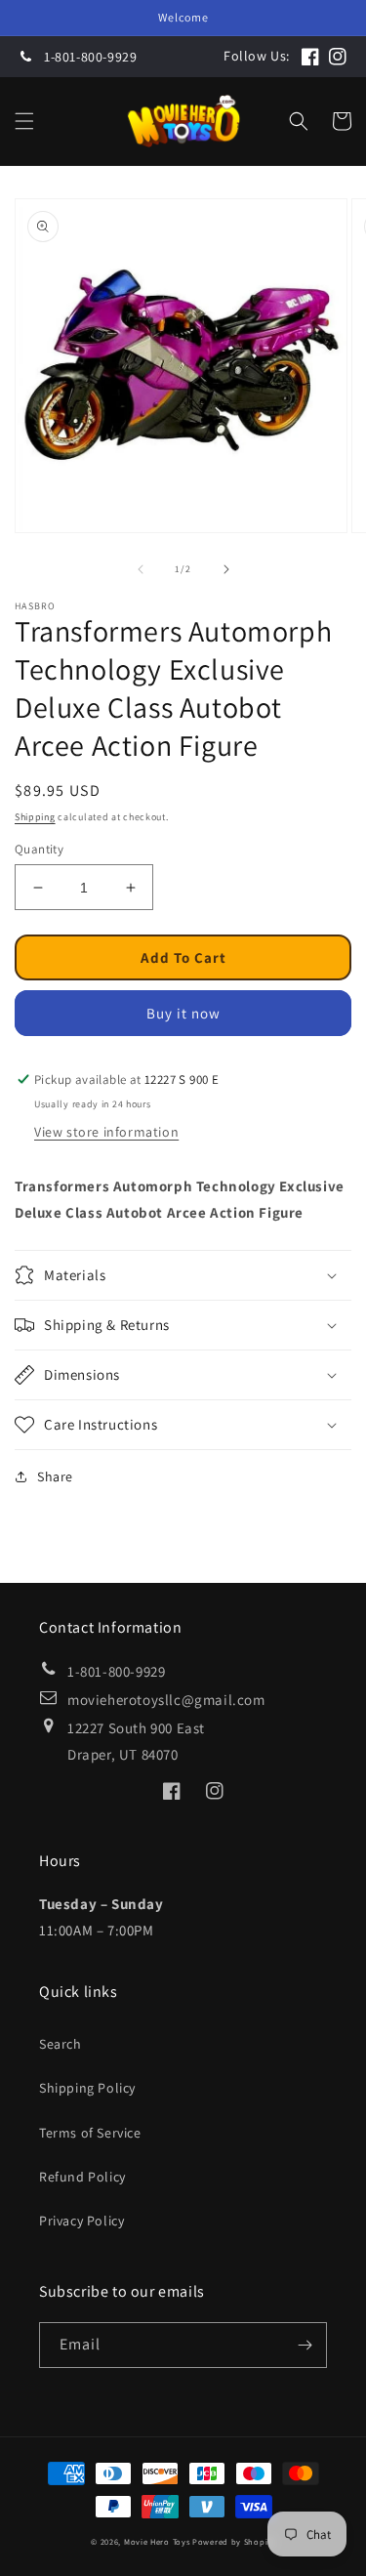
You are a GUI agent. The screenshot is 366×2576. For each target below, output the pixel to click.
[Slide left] (141, 569)
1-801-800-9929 (90, 57)
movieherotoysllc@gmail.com (166, 1700)
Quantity (39, 849)
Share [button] (55, 1476)
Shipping (35, 817)
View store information (106, 1132)
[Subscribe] (305, 2345)
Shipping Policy (87, 2088)
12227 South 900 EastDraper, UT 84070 (136, 1741)
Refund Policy (82, 2177)
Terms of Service (90, 2133)
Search (61, 2044)
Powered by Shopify (234, 2541)
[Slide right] (226, 569)
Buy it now (183, 1013)
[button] (24, 121)
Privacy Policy (81, 2221)
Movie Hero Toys (157, 2541)
